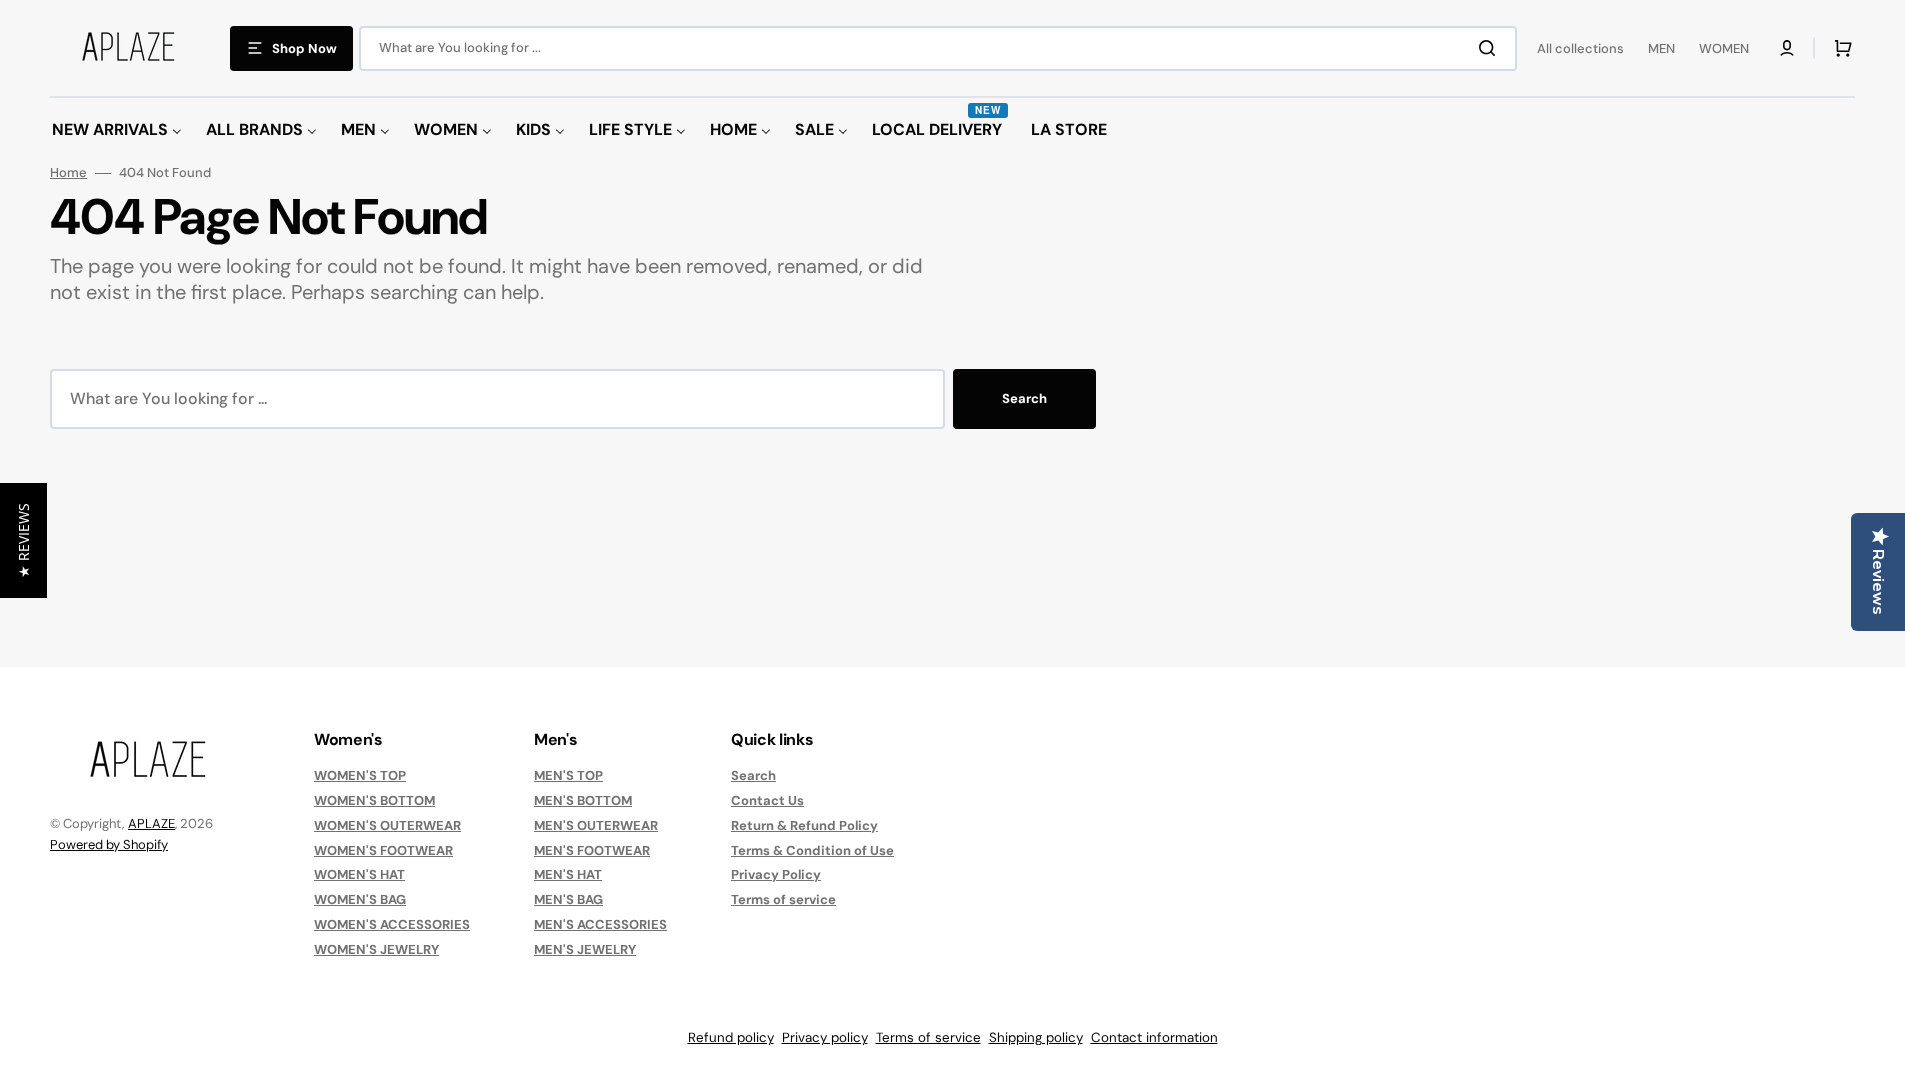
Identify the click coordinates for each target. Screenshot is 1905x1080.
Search (1024, 398)
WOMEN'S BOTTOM (374, 800)
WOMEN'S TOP (360, 776)
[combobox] (938, 48)
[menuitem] (117, 130)
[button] (1787, 48)
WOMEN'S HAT (359, 874)
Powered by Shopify (109, 844)
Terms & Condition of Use (812, 850)
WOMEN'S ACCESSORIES (392, 924)
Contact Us (767, 800)
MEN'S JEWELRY (585, 949)
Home (68, 173)
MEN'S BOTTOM (583, 800)
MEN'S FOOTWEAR (592, 850)
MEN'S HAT (568, 874)
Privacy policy (825, 1037)
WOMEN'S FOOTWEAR (383, 850)
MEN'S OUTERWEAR (596, 825)
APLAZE (151, 823)
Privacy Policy (776, 874)
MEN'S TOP (568, 776)
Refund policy (731, 1037)
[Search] (1491, 48)
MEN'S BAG (568, 899)
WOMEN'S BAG (360, 899)
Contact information (1154, 1037)
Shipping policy (1036, 1037)
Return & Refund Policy (804, 825)
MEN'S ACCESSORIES (600, 924)
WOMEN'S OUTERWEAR (387, 825)
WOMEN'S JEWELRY (376, 949)
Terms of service (783, 899)
